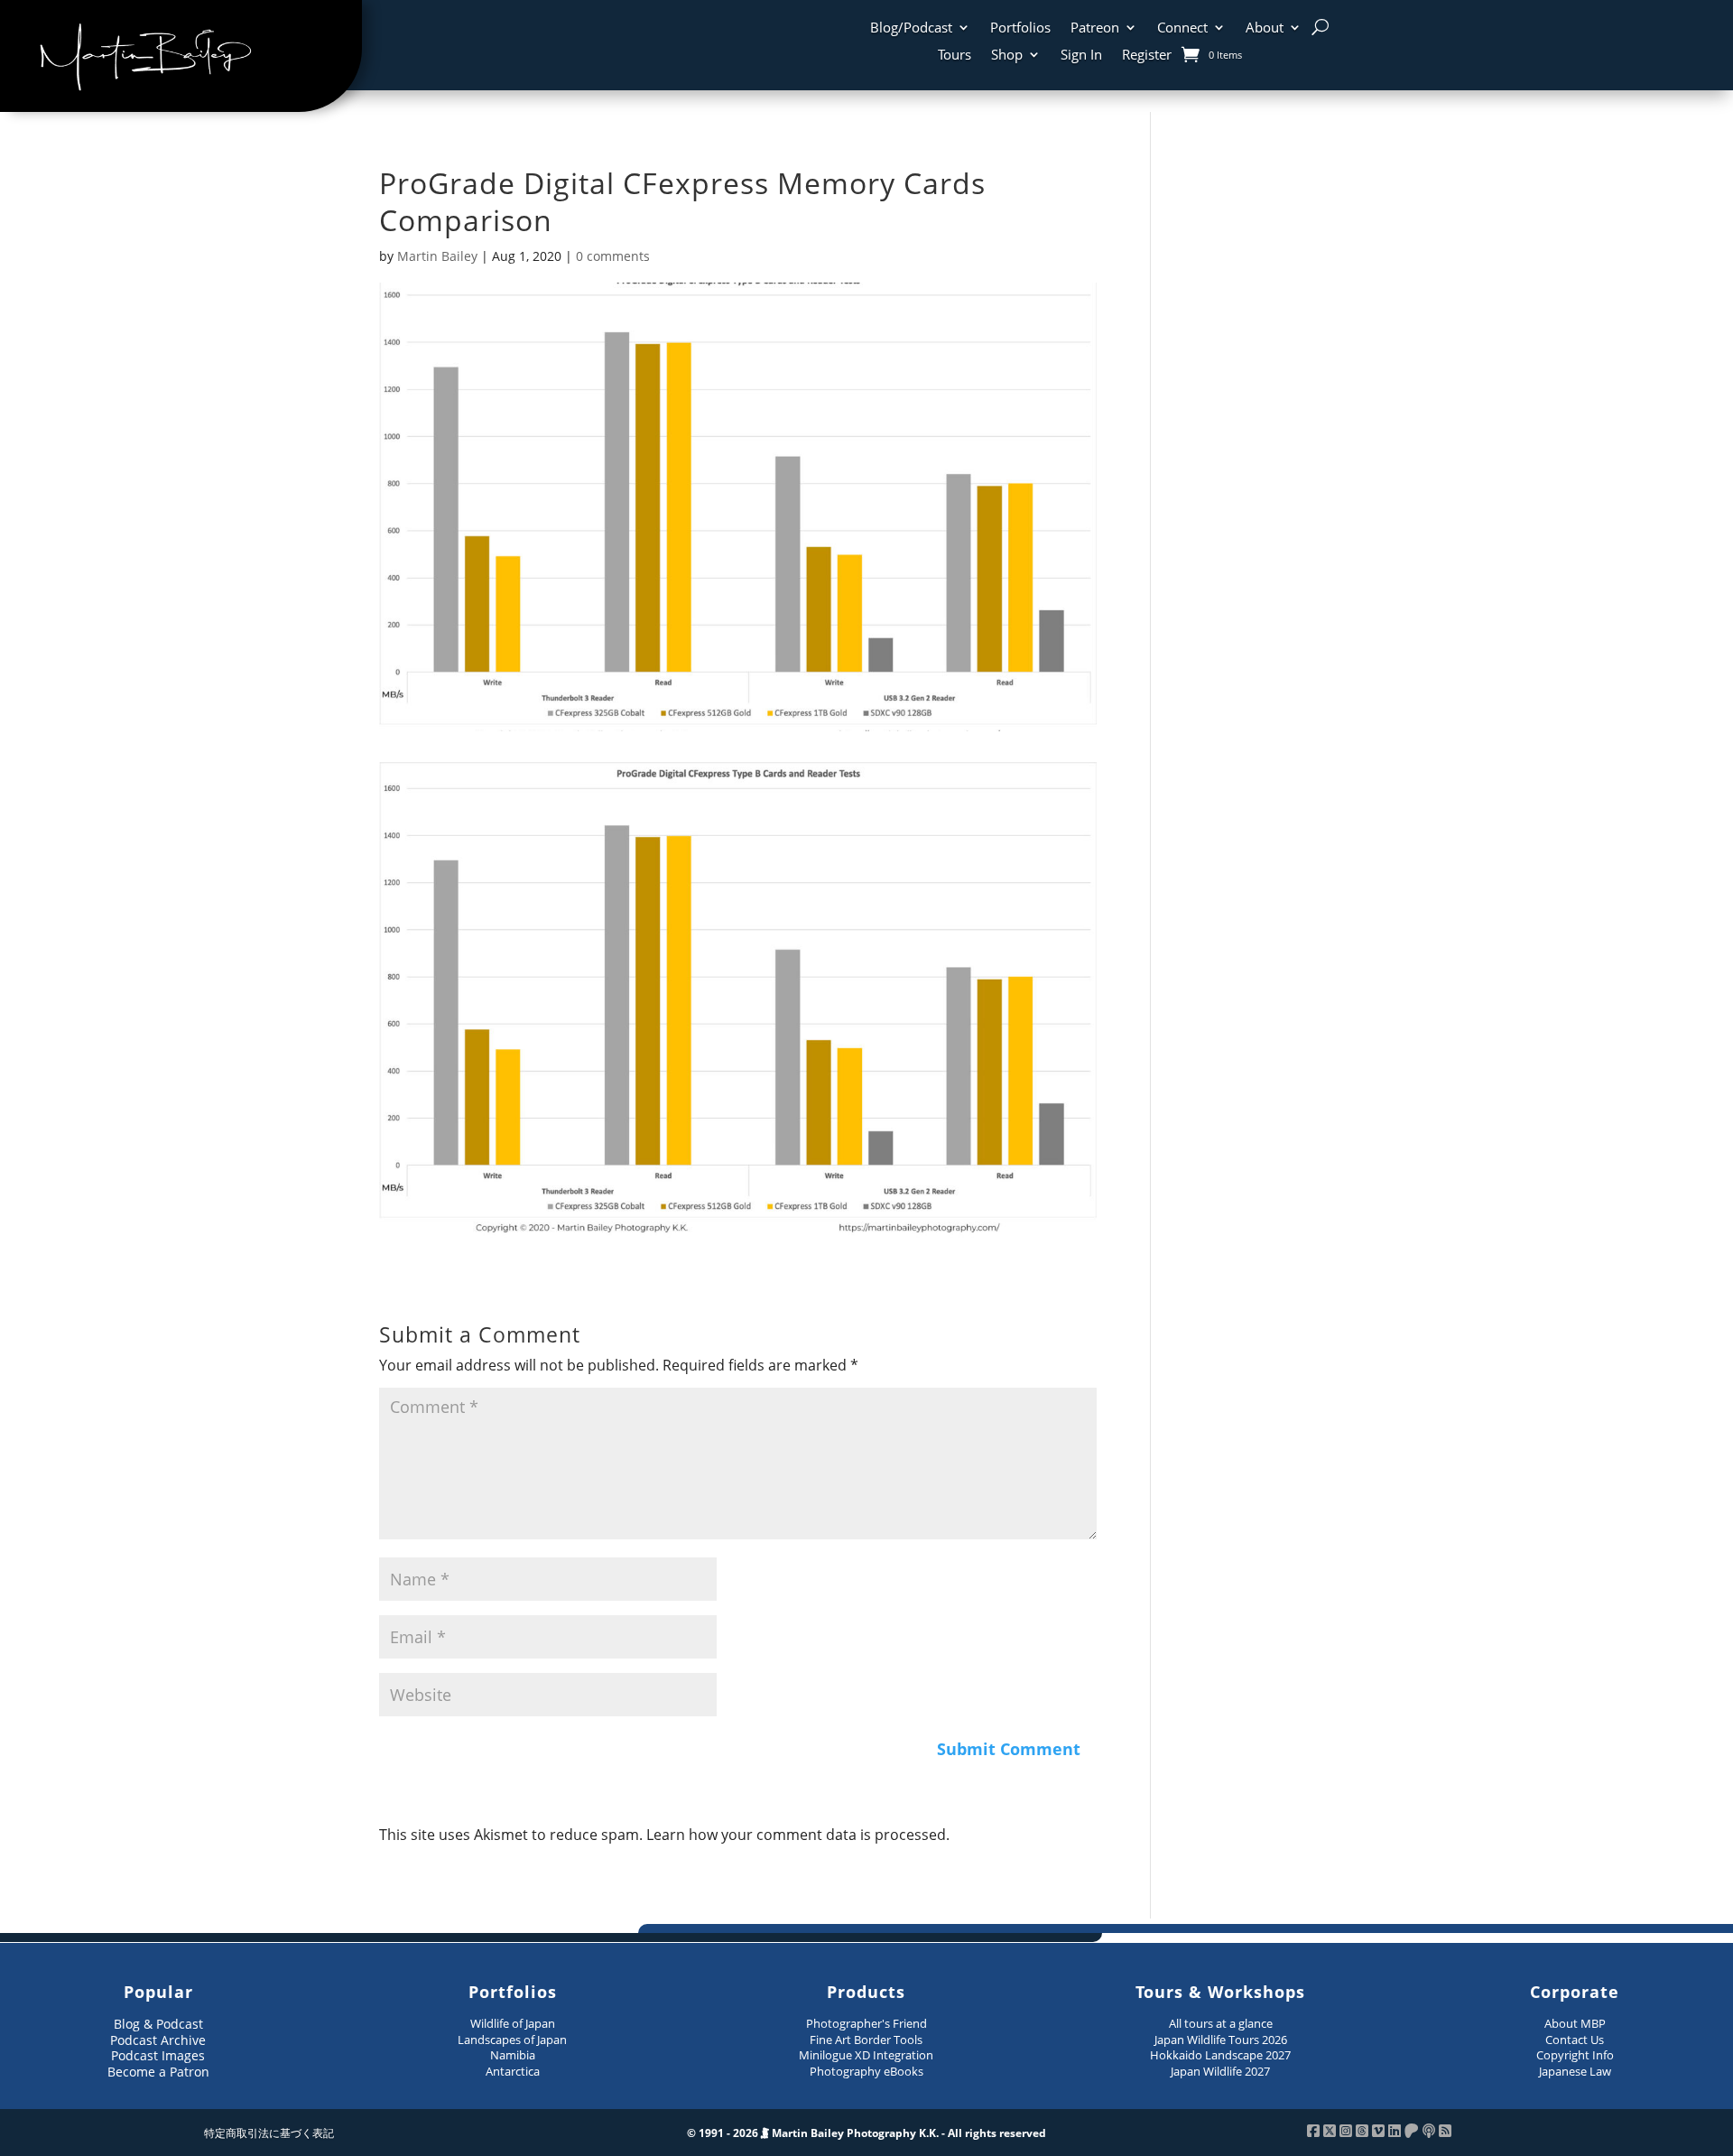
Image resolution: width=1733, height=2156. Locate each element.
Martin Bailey (437, 256)
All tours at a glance (1221, 2023)
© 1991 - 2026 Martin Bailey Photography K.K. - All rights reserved (866, 2133)
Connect (1182, 28)
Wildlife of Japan (513, 2023)
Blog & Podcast (158, 2024)
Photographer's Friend (866, 2023)
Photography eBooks (866, 2071)
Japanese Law (1575, 2071)
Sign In (1081, 56)
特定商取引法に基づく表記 (269, 2133)
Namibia (513, 2055)
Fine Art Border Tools (866, 2040)
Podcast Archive (158, 2040)
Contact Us (1575, 2040)
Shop (1007, 56)
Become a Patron (158, 2072)
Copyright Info (1575, 2055)
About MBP (1575, 2023)
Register (1147, 56)
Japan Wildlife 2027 (1220, 2071)
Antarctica (513, 2071)
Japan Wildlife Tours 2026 (1221, 2040)
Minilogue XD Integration (866, 2055)
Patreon (1095, 28)
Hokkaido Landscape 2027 (1220, 2055)
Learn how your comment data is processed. (798, 1835)
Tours (955, 56)
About (1265, 28)
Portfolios (1020, 28)
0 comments (613, 256)
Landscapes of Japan (512, 2040)
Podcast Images (158, 2055)
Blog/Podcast (911, 28)
